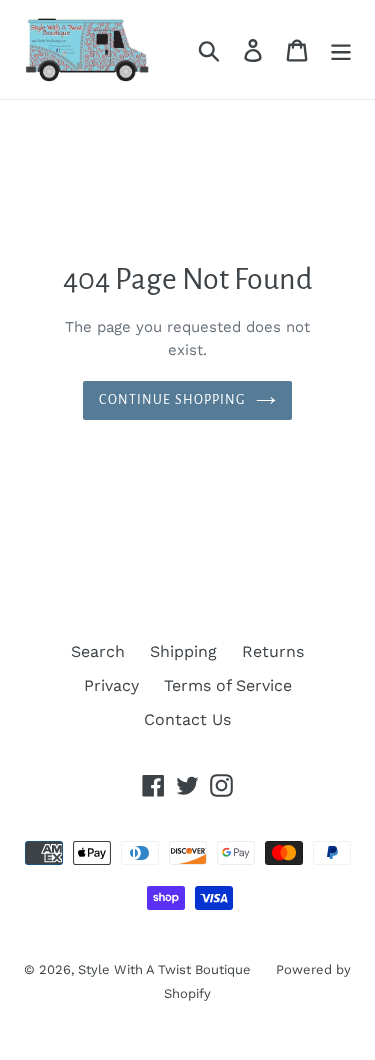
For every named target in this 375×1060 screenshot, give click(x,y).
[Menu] (341, 49)
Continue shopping (172, 400)
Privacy (111, 685)
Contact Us (187, 719)
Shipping (183, 651)
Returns (273, 651)
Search (98, 651)
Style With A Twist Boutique (164, 969)
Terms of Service (228, 685)
